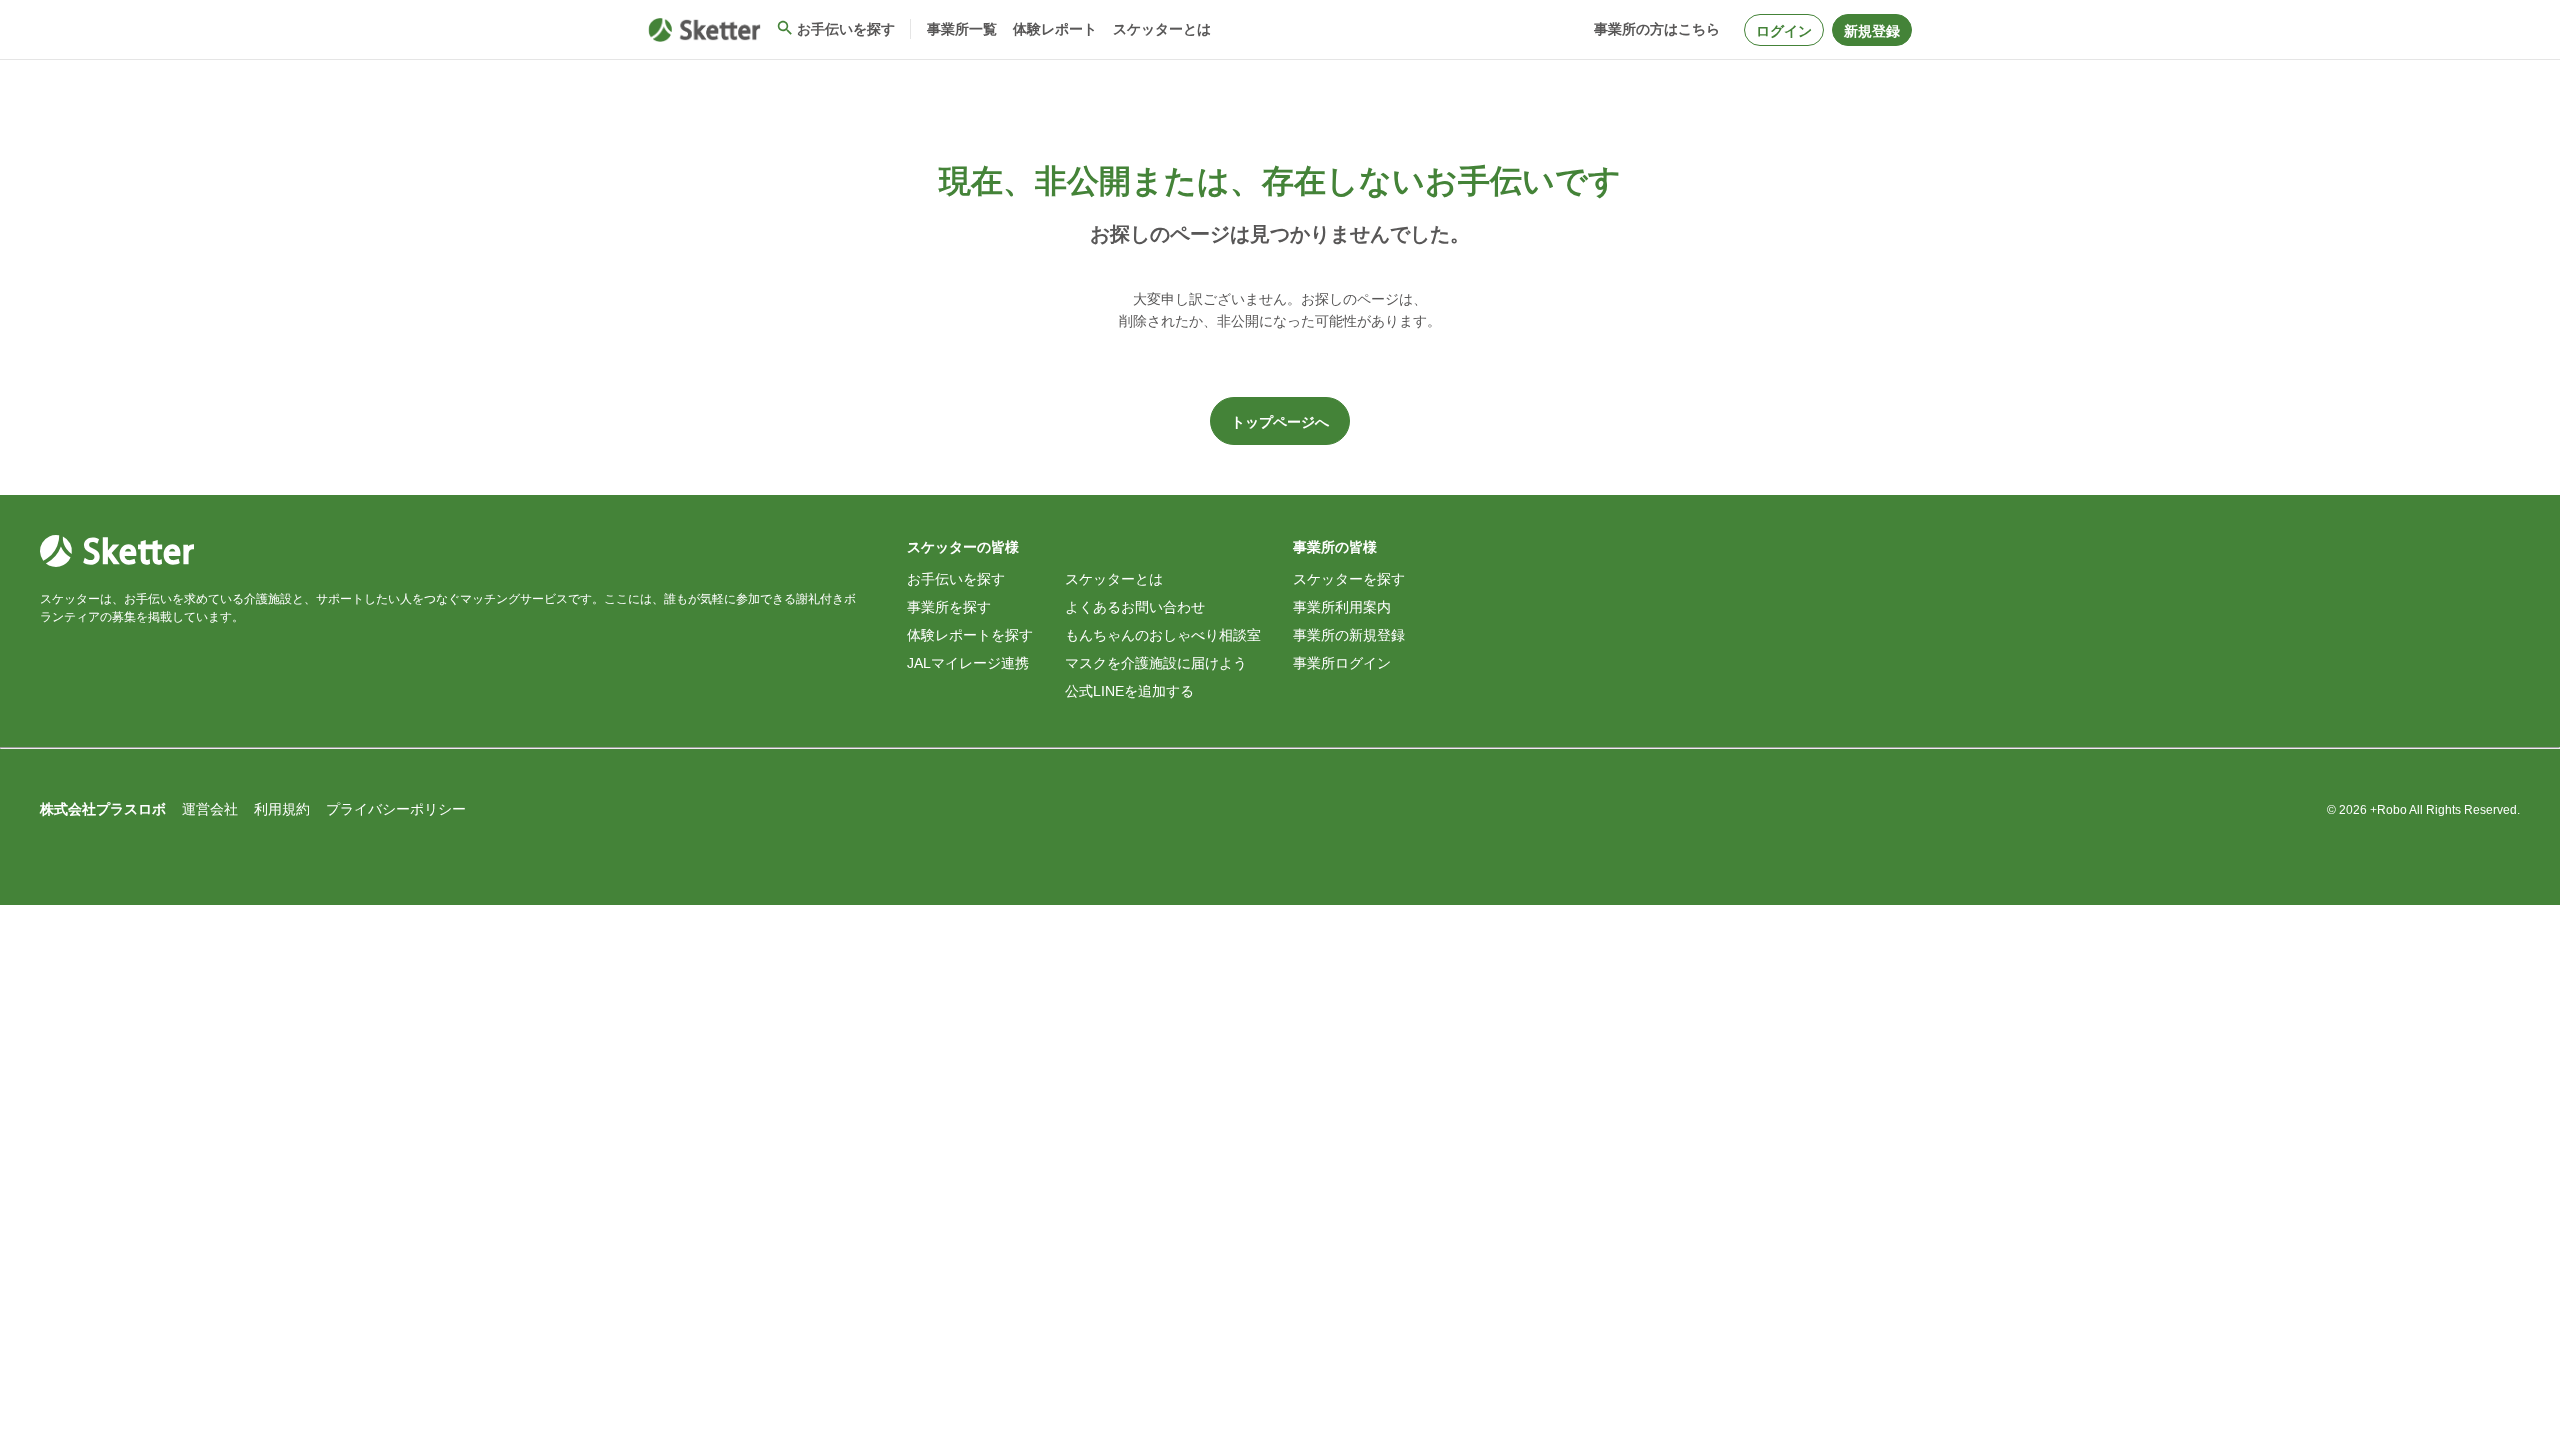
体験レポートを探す (970, 635)
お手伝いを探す (956, 579)
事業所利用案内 (1342, 607)
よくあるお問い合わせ (1135, 607)
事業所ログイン (1342, 663)
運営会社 (210, 809)
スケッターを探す (1349, 579)
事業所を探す (949, 607)
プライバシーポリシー (396, 809)
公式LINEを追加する (1129, 691)
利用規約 (282, 809)
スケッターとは (1114, 579)
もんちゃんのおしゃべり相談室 (1163, 635)
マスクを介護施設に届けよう (1156, 663)
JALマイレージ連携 (968, 663)
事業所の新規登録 (1349, 635)
